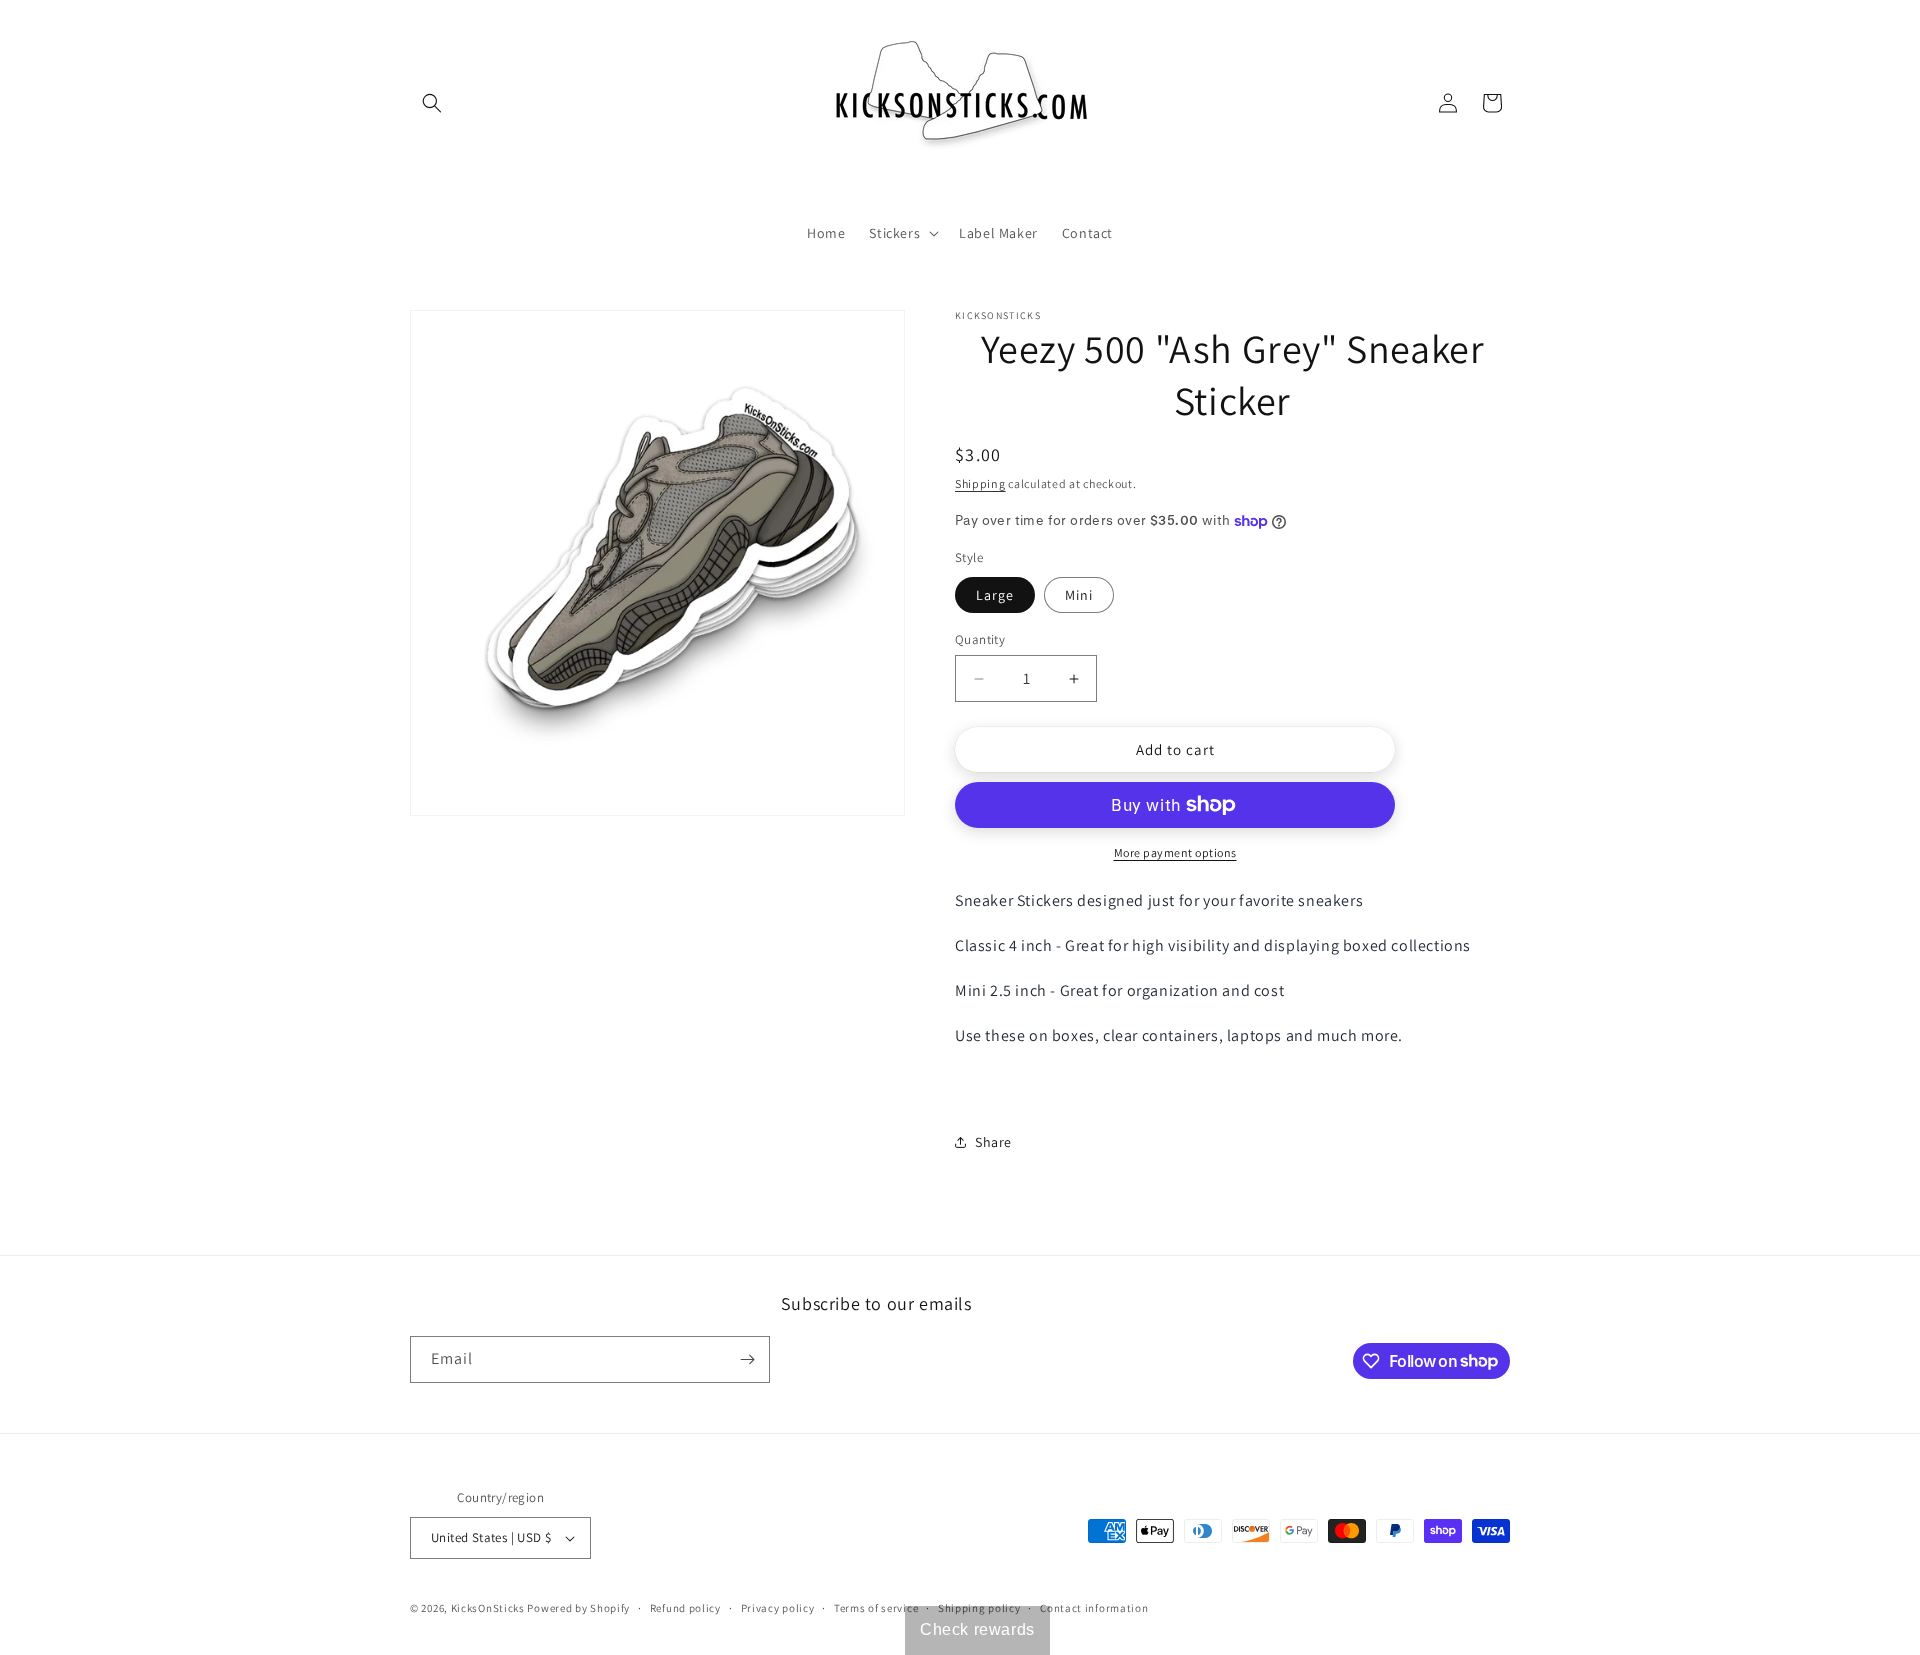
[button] (432, 103)
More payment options (1175, 852)
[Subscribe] (747, 1359)
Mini (1079, 595)
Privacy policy (778, 1608)
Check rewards (977, 1629)
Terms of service (876, 1608)
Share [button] (993, 1142)
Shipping (980, 483)
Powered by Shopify (578, 1608)
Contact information (1094, 1608)
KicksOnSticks (488, 1608)
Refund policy (685, 1608)
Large (995, 595)
